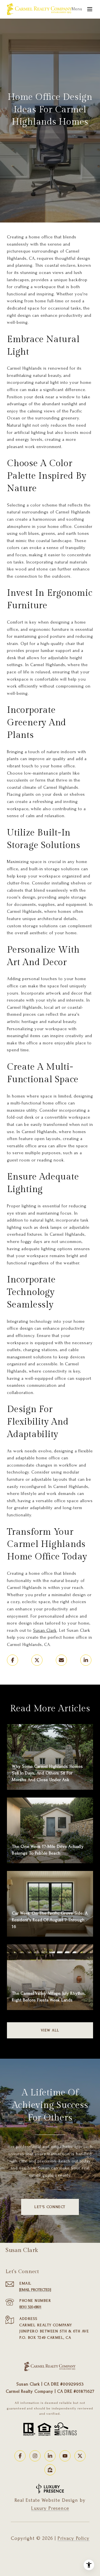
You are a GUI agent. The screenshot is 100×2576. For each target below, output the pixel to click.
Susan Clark (45, 1630)
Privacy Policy (73, 2538)
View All (50, 2030)
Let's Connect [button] (50, 2207)
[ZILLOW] (50, 2470)
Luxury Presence (50, 2508)
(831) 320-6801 (30, 2307)
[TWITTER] (80, 2456)
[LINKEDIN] (50, 2456)
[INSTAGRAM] (35, 2456)
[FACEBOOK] (20, 2456)
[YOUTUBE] (65, 2456)
